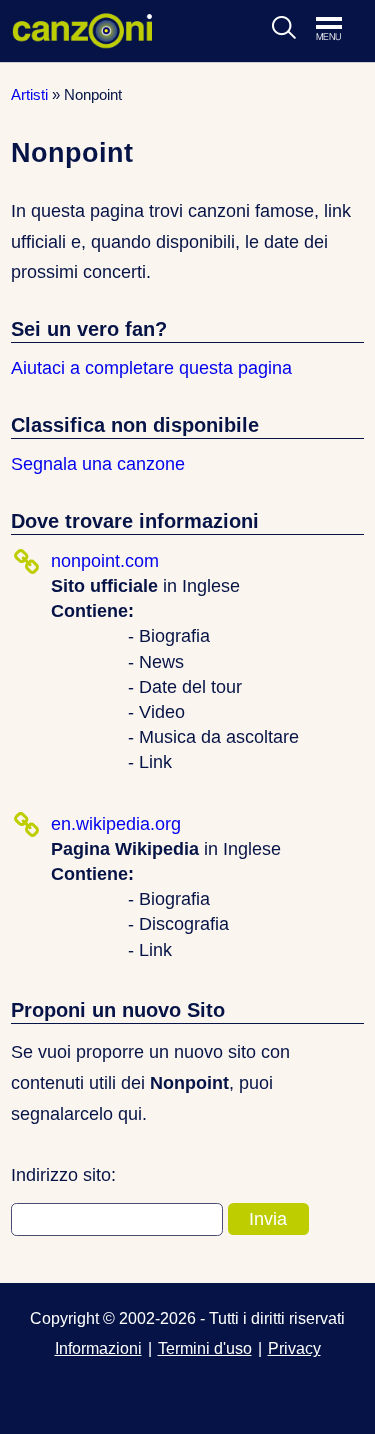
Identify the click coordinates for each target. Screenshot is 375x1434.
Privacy (294, 1348)
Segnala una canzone (98, 464)
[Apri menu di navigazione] (339, 30)
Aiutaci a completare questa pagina (151, 368)
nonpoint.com (105, 561)
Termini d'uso (205, 1348)
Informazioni (98, 1348)
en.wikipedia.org (116, 824)
